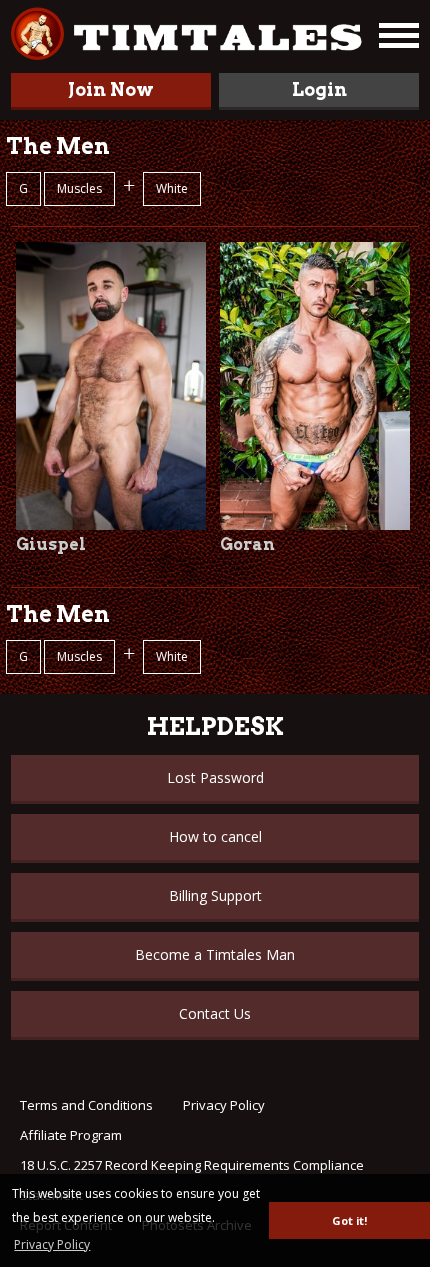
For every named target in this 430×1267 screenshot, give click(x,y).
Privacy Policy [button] (52, 1244)
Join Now (111, 89)
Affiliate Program (71, 1135)
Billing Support (215, 895)
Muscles (79, 188)
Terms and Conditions (86, 1105)
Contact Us (215, 1013)
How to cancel (215, 836)
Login (319, 89)
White (172, 188)
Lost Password (215, 777)
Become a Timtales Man (215, 954)
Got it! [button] (349, 1220)
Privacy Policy (224, 1105)
